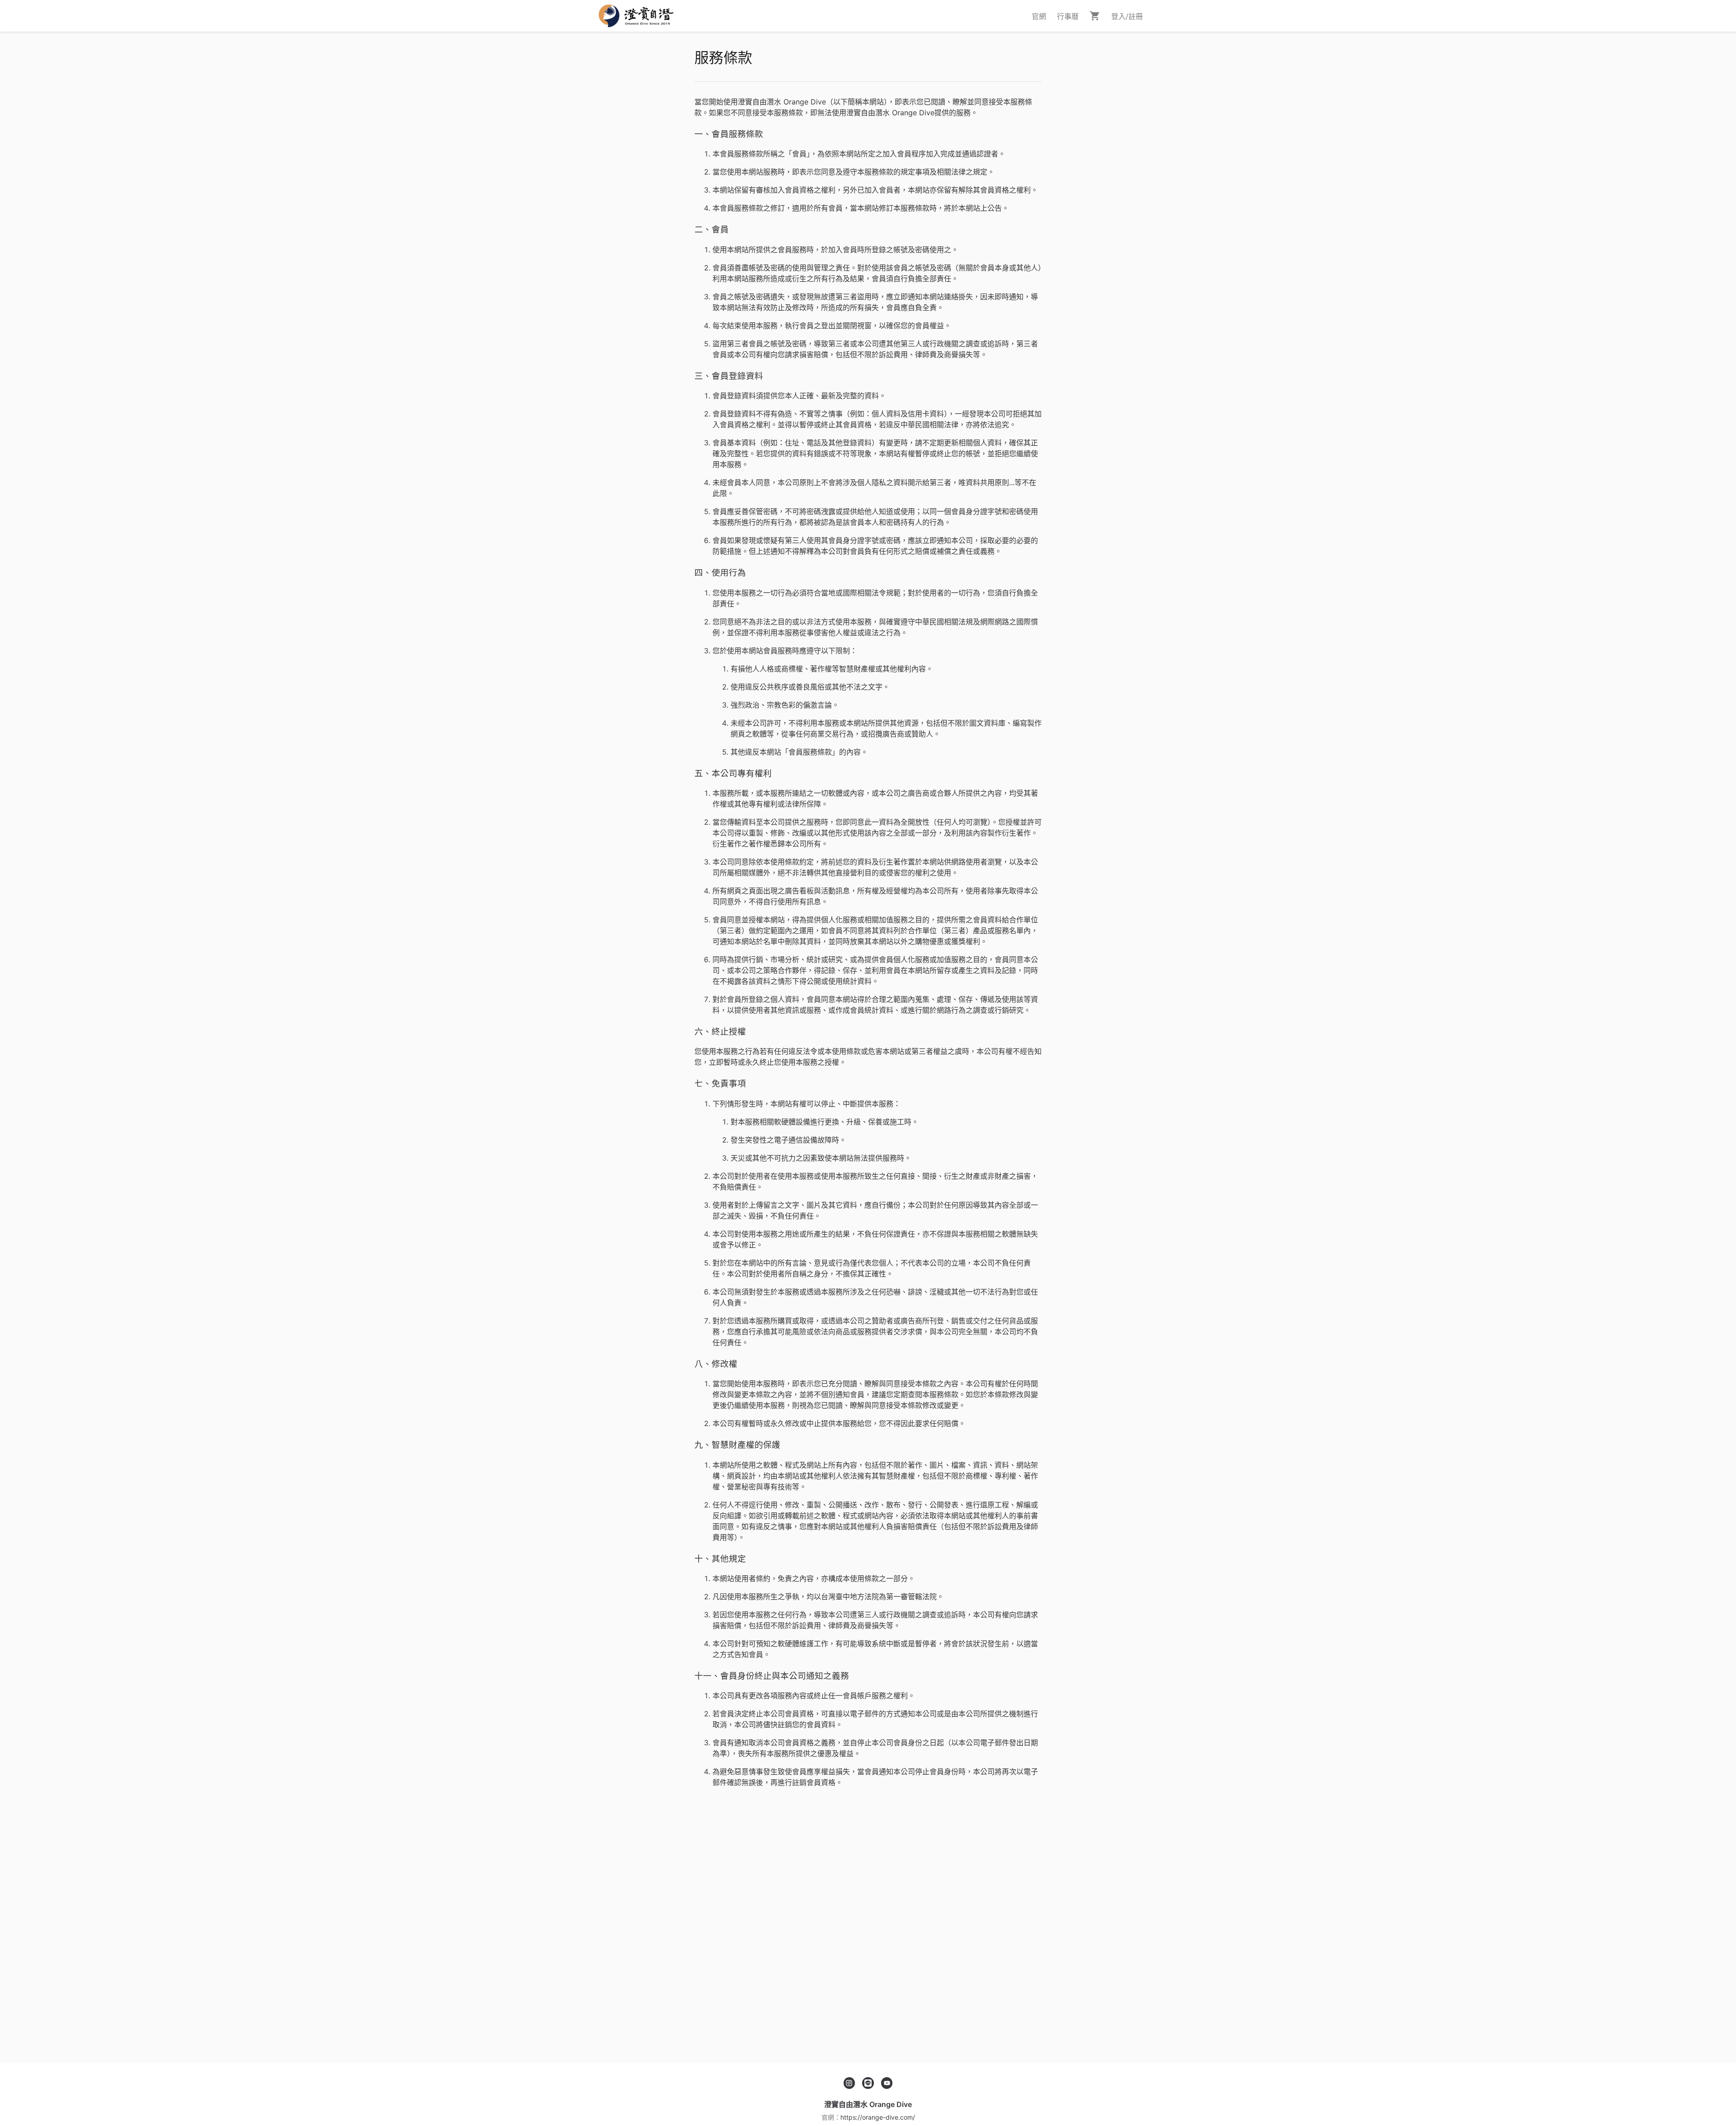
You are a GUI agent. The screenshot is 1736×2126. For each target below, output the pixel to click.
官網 (1039, 16)
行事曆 (1068, 16)
